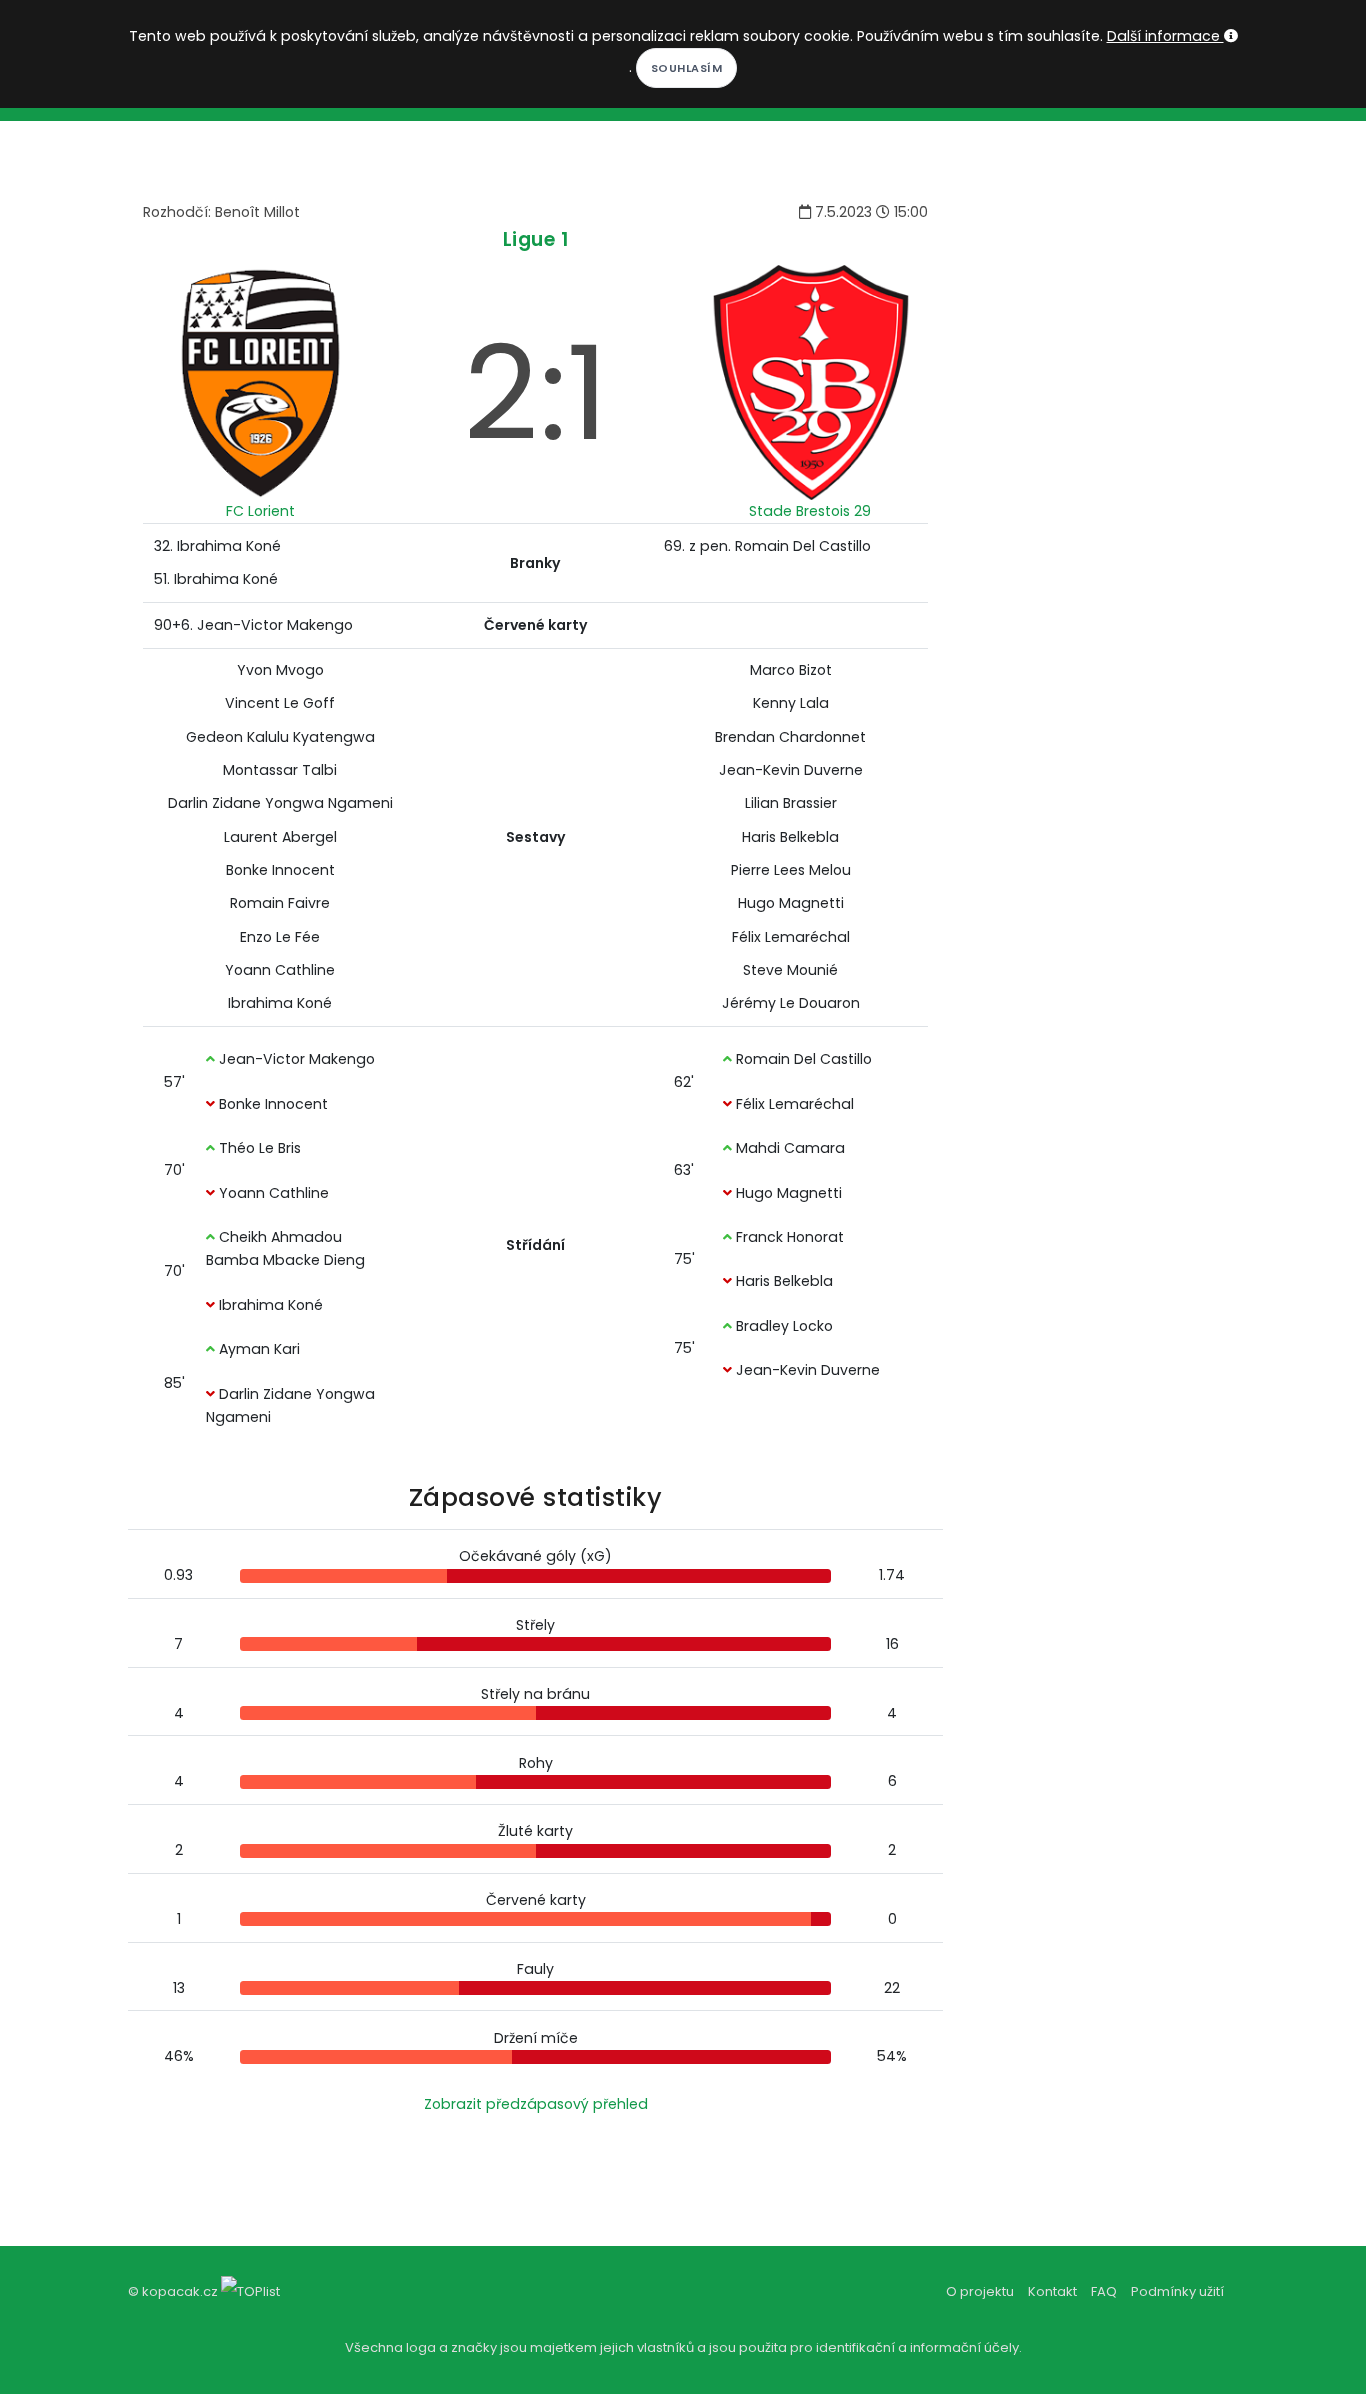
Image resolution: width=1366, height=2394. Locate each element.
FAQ (1104, 2291)
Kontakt (1052, 2291)
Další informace (1165, 36)
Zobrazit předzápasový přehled (536, 2104)
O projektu (980, 2291)
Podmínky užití (1177, 2291)
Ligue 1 (536, 239)
